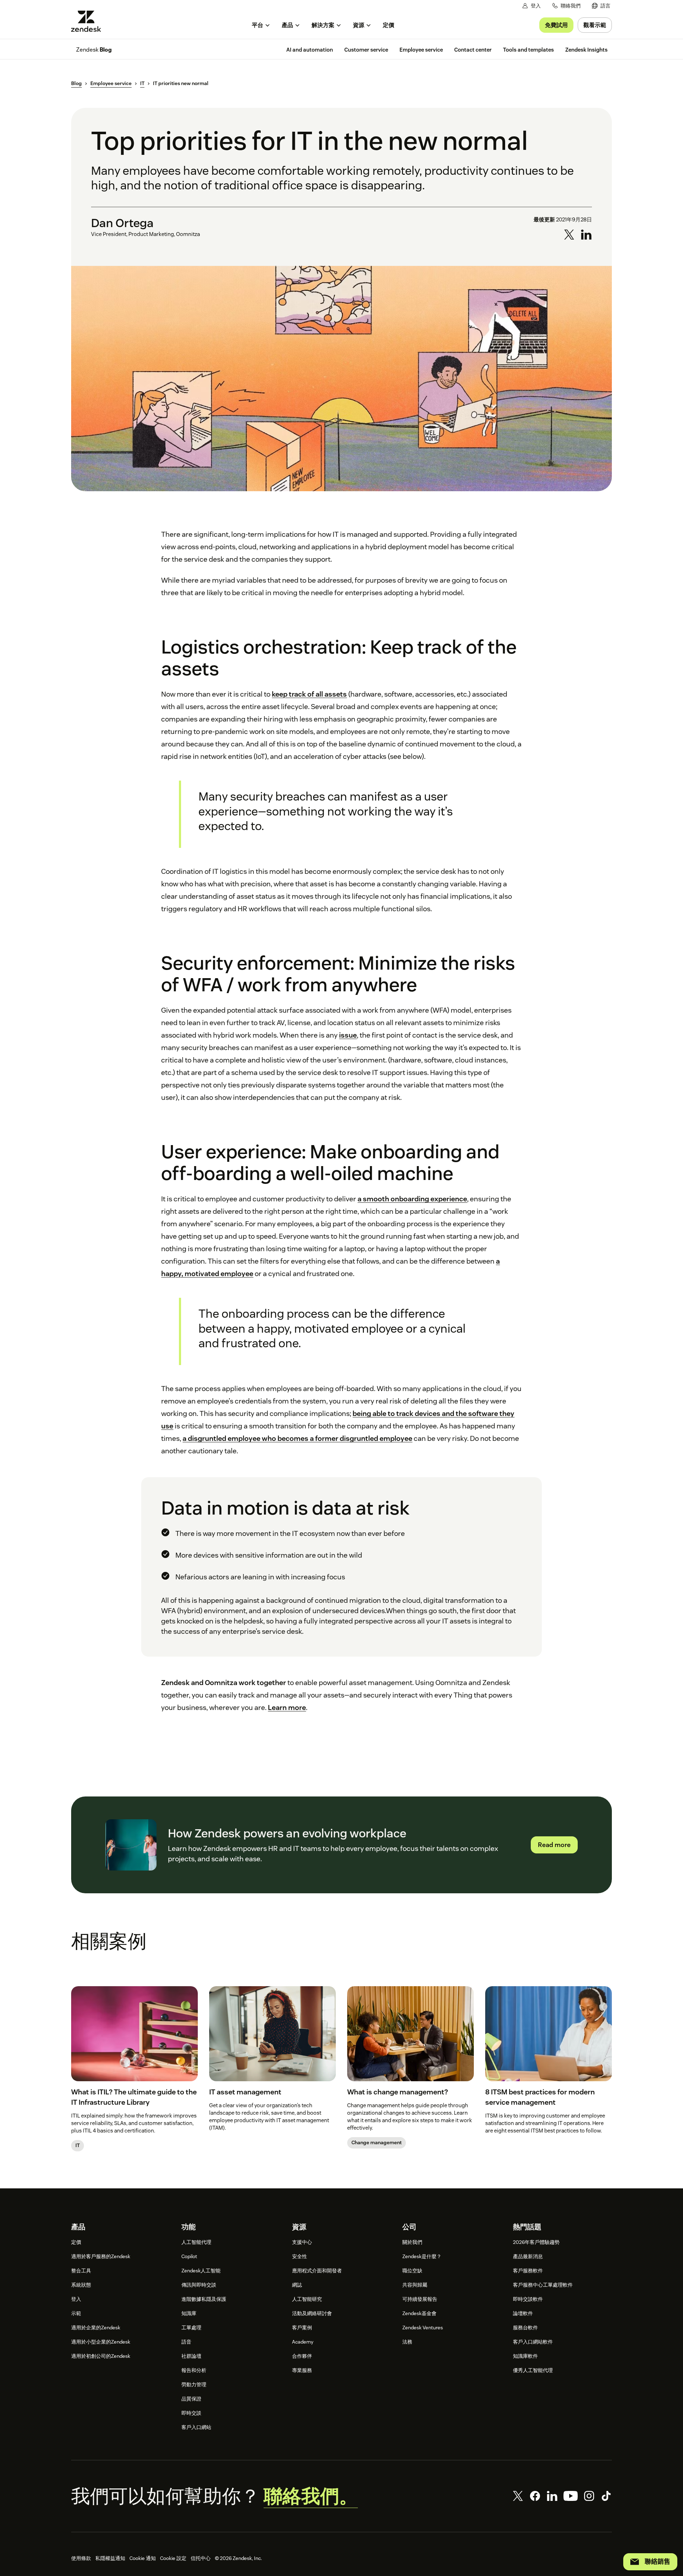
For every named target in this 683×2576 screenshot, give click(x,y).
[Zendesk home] (89, 21)
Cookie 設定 (173, 2558)
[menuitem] (601, 6)
